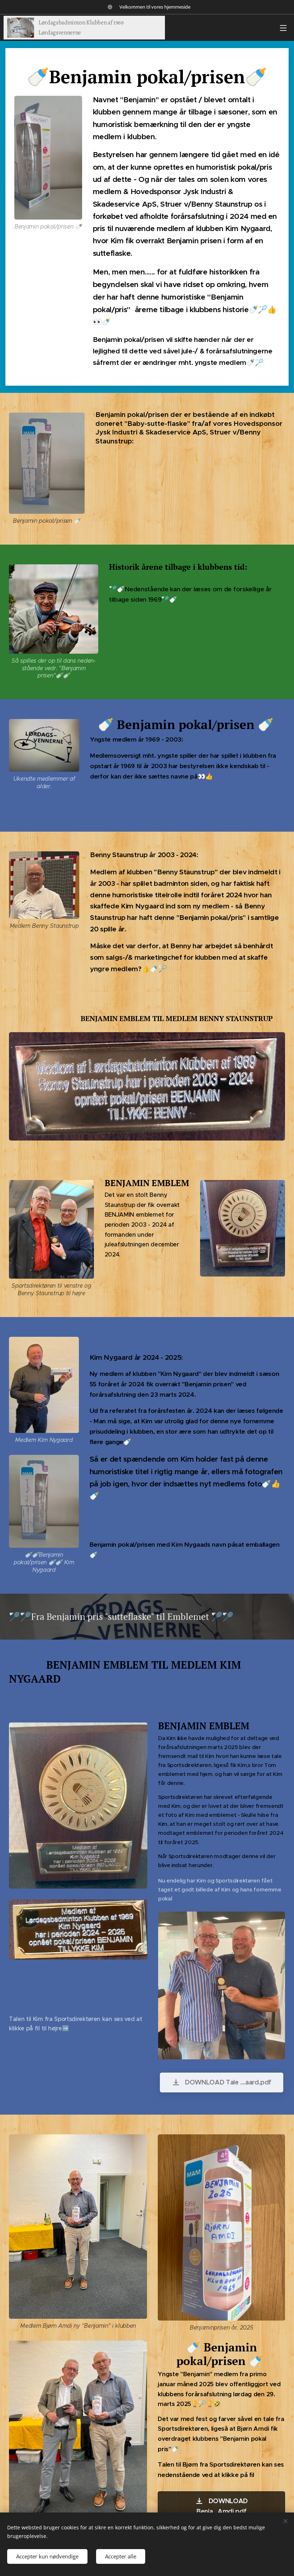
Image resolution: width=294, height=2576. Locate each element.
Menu (283, 28)
